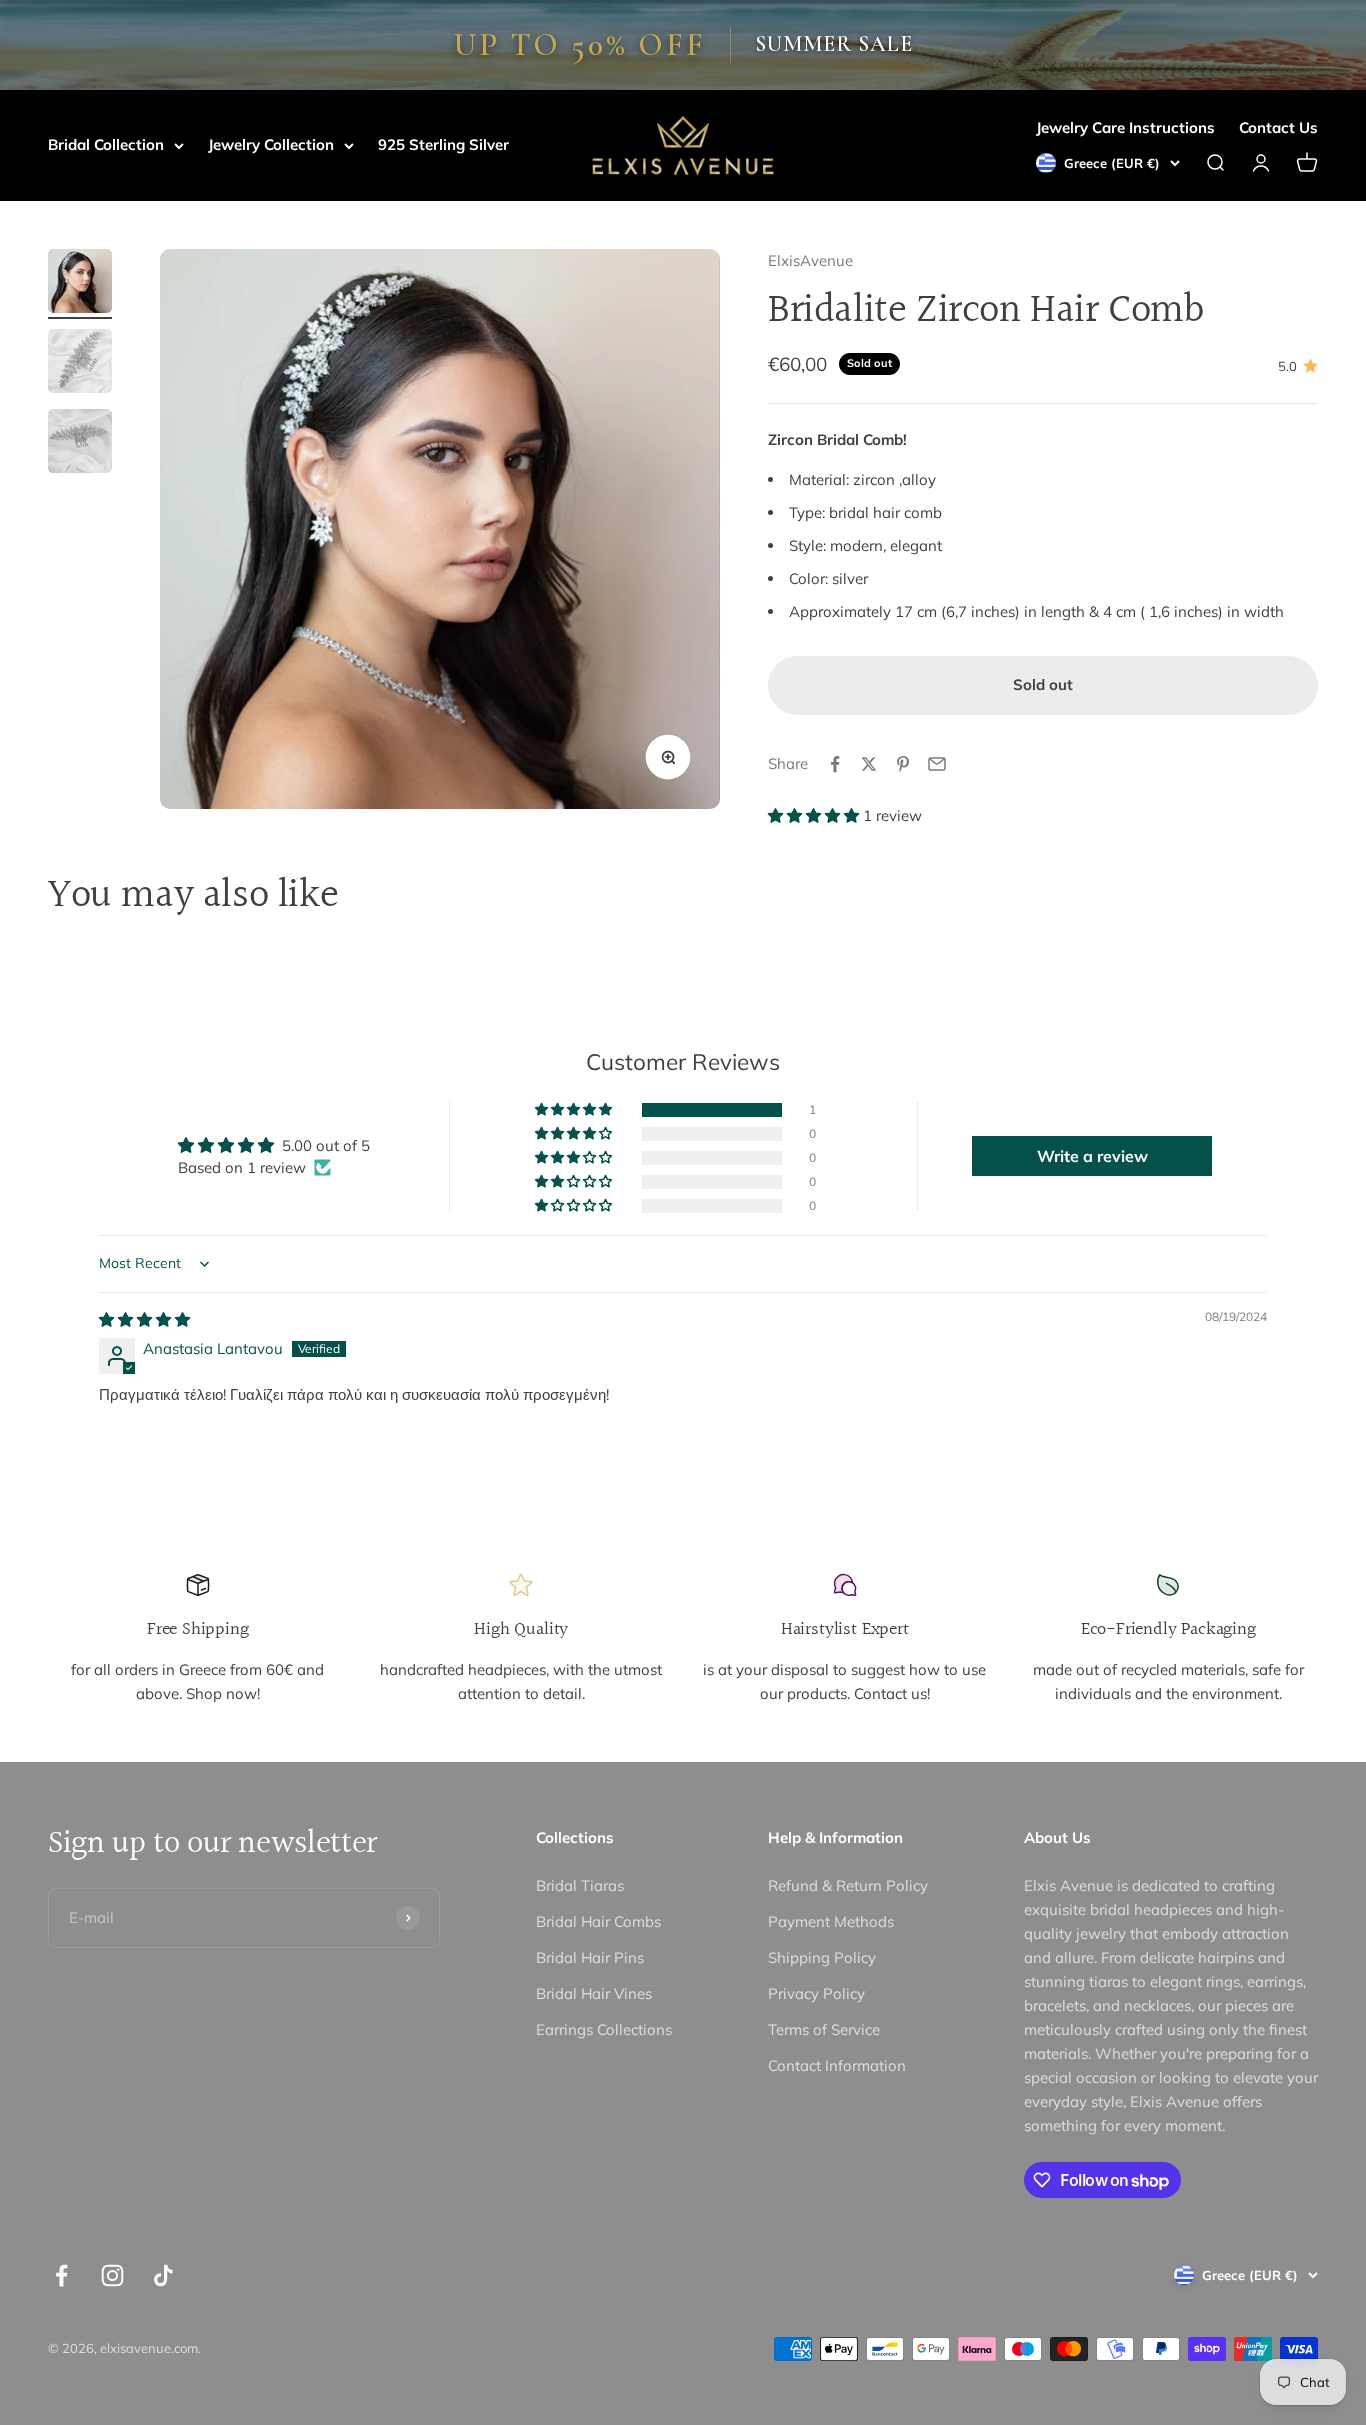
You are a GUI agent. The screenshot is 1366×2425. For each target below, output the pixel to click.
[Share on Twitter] (869, 764)
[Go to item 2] (80, 364)
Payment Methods (831, 1921)
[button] (815, 815)
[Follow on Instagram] (112, 2275)
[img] (144, 1319)
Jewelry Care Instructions (1125, 127)
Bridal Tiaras (580, 1885)
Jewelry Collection (271, 144)
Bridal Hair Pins (590, 1957)
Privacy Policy (816, 1993)
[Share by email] (937, 764)
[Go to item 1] (80, 284)
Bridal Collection (106, 144)
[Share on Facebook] (835, 764)
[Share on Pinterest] (903, 764)
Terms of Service (824, 2029)
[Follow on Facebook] (61, 2275)
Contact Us (1278, 127)
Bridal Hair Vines (594, 1993)
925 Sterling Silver (443, 144)
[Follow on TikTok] (163, 2275)
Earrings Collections (604, 2029)
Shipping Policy (822, 1957)
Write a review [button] (1092, 1156)
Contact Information (837, 2065)
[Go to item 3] (80, 444)
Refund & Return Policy (848, 1885)
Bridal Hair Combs (598, 1921)
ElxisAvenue (810, 260)
